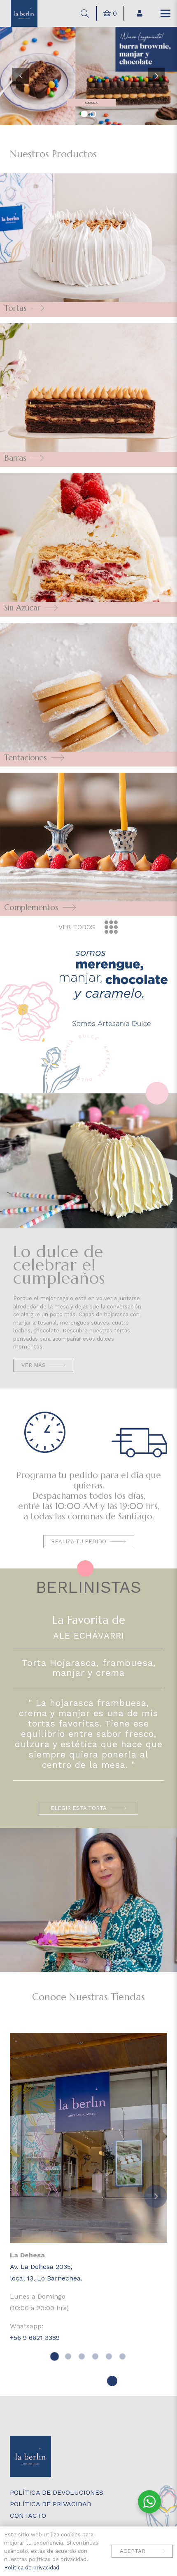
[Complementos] (88, 844)
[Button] (140, 13)
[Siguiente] (156, 2196)
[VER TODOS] (107, 927)
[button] (85, 14)
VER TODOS (77, 927)
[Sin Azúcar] (88, 545)
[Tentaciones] (88, 695)
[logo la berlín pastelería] (24, 13)
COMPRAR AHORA (90, 103)
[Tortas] (88, 245)
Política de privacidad (32, 2568)
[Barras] (88, 395)
